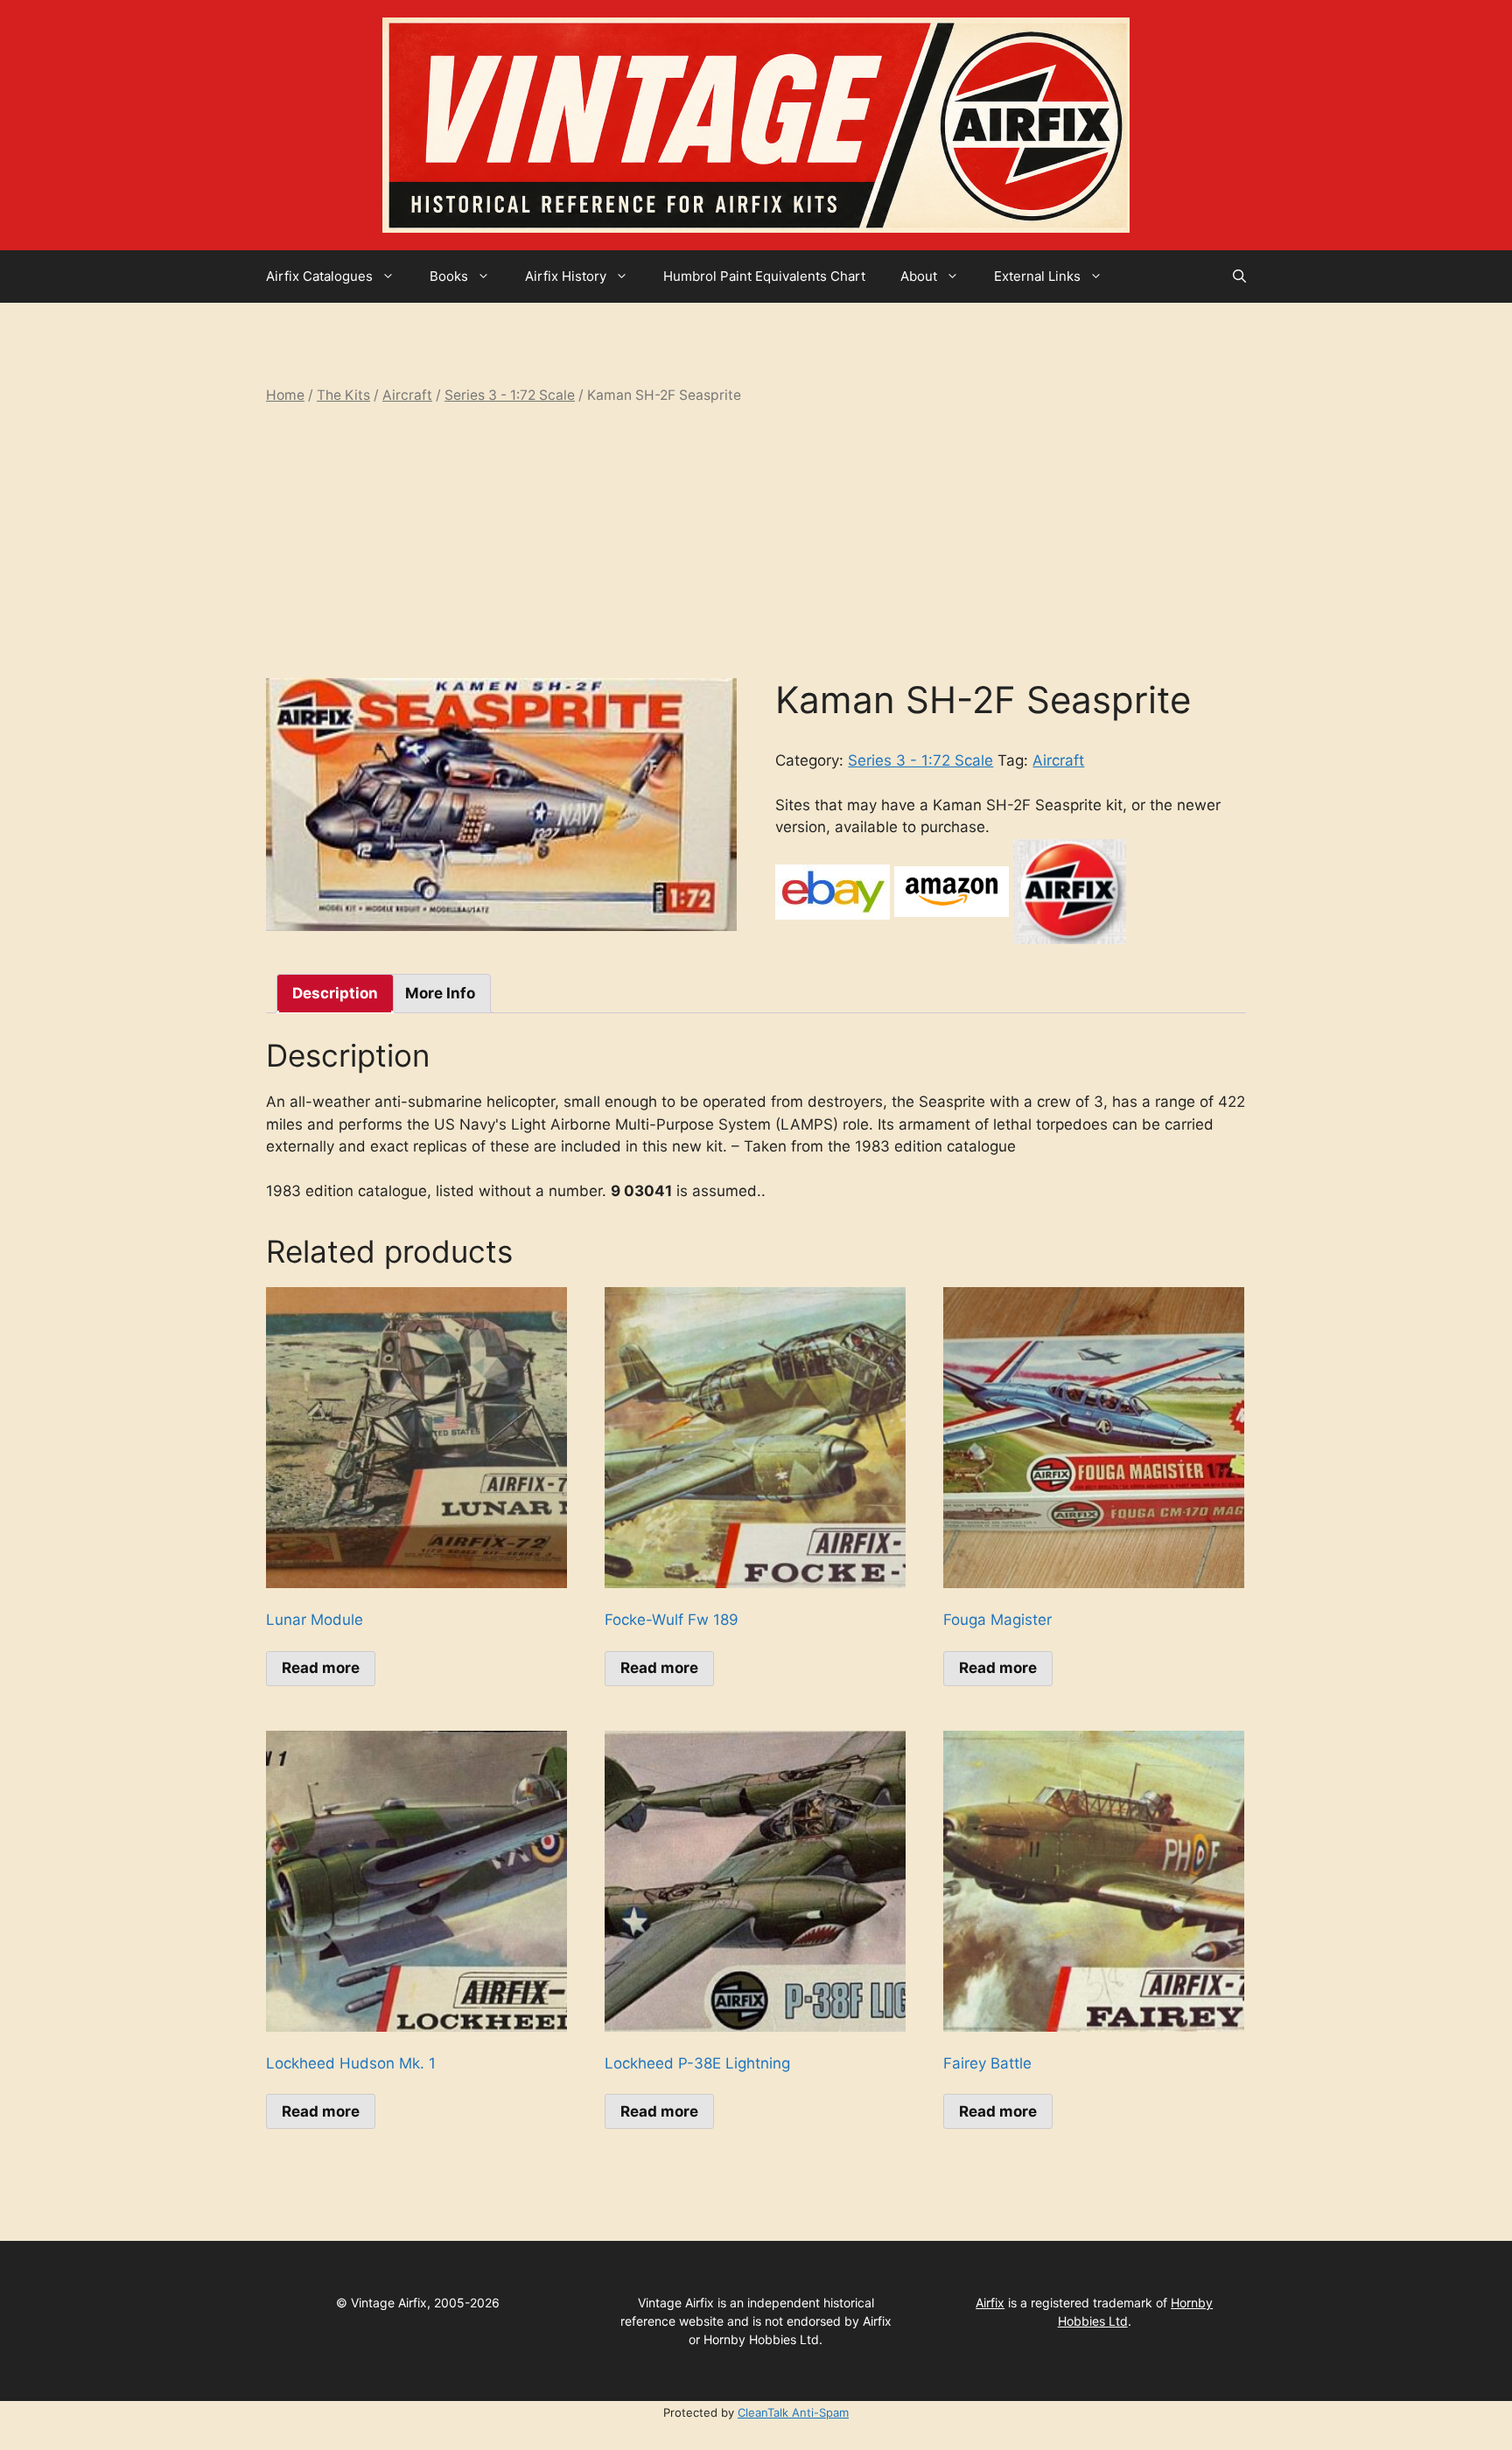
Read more (321, 1668)
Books (449, 276)
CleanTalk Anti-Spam (793, 2412)
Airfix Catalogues (319, 276)
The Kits (343, 395)
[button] (1239, 276)
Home (285, 395)
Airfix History (566, 276)
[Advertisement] (756, 542)
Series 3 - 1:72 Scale (510, 395)
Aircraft (407, 395)
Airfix (990, 2303)
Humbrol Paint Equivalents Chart (764, 276)
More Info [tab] (440, 993)
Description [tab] (335, 993)
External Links (1037, 276)
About (919, 276)
